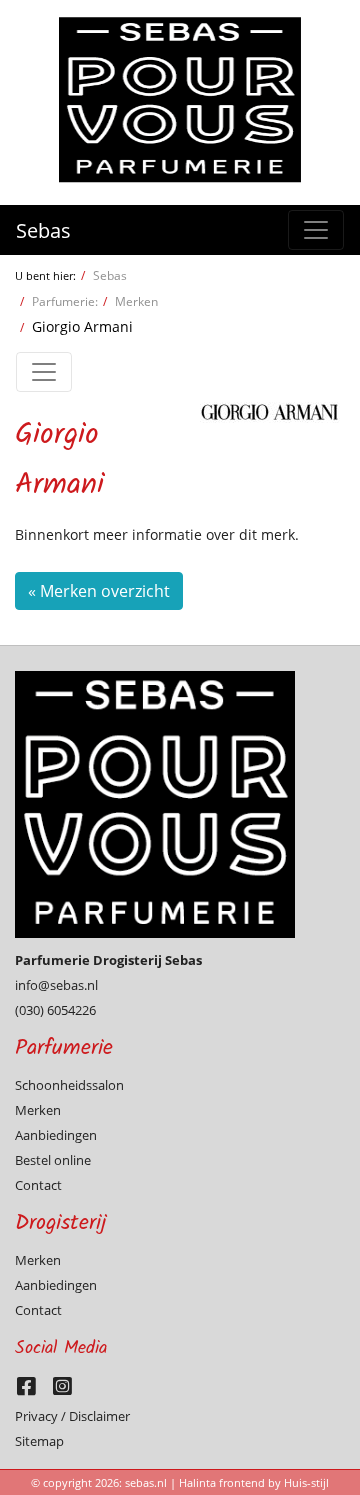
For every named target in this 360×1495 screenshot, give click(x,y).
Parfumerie (64, 1048)
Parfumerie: (65, 301)
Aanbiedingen (56, 1135)
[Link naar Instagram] (67, 1391)
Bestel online (53, 1160)
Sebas (43, 230)
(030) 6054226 (55, 1010)
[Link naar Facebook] (33, 1391)
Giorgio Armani (82, 326)
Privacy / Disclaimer (72, 1416)
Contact (38, 1185)
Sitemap (39, 1441)
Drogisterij (61, 1223)
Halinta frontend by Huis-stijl (254, 1482)
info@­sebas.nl (56, 985)
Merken (136, 301)
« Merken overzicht (99, 591)
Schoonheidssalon (69, 1085)
